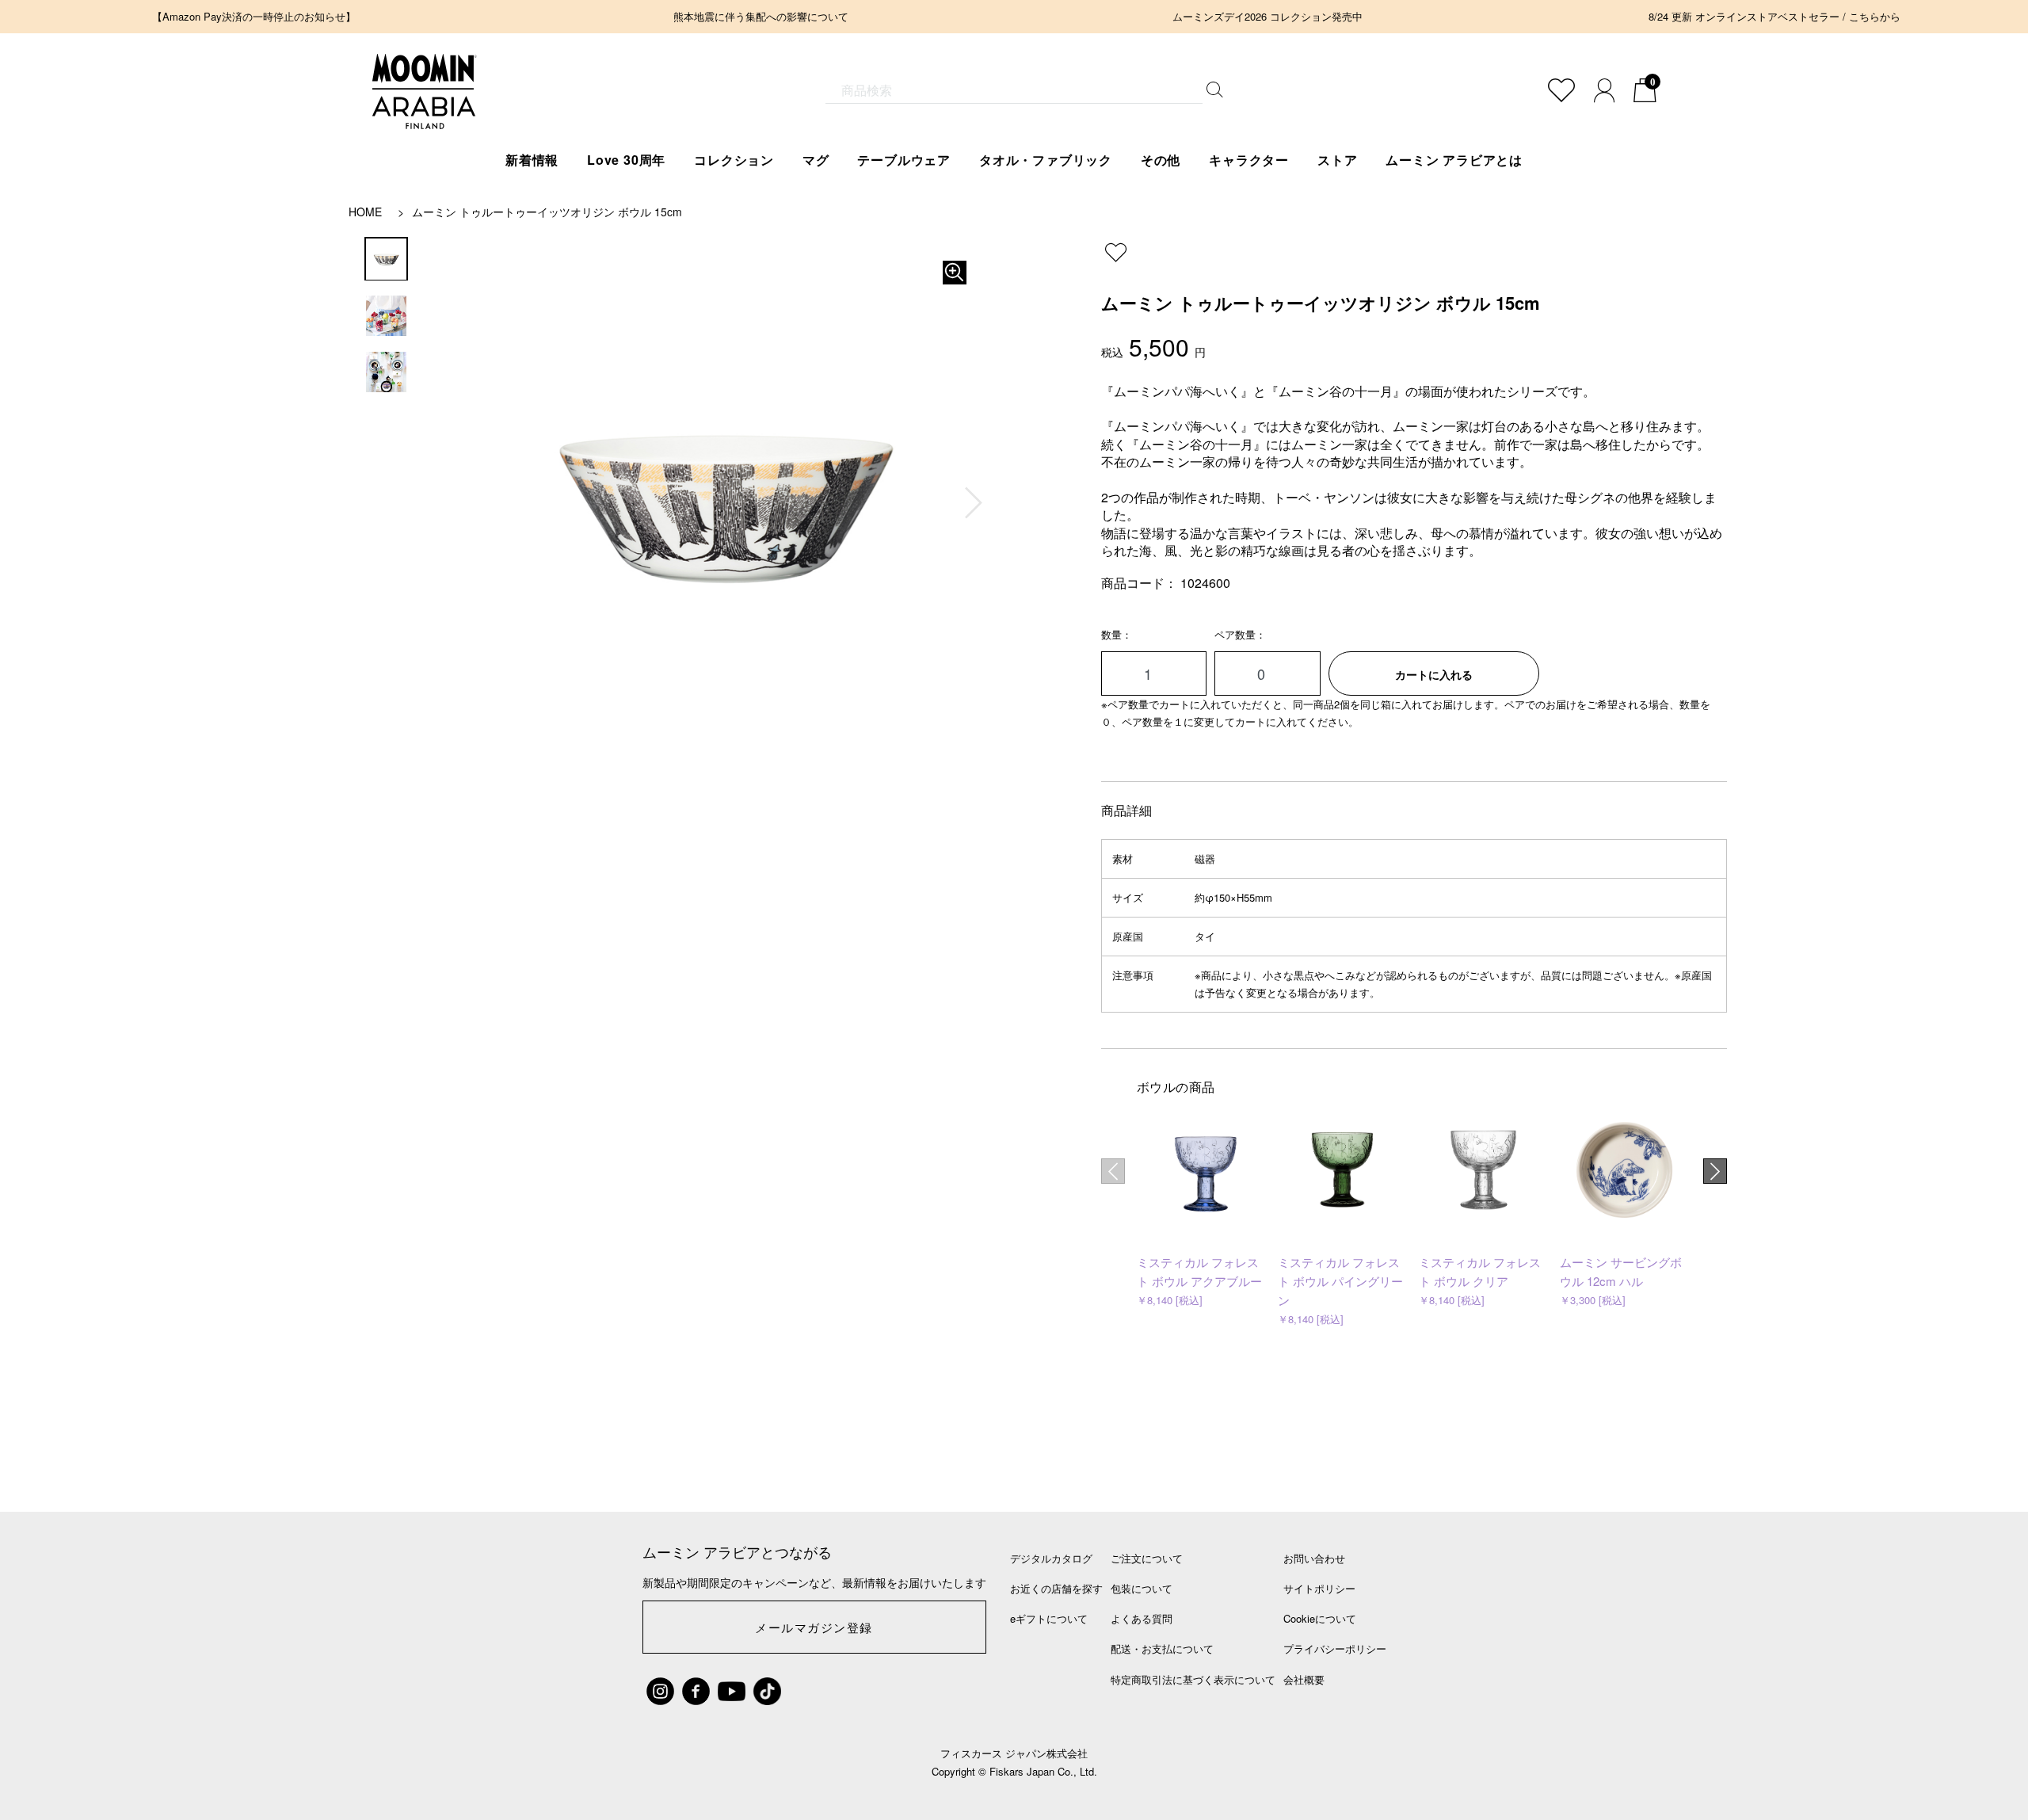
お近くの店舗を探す (1056, 1588)
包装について (1142, 1588)
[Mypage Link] (1604, 90)
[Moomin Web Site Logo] (425, 113)
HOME (365, 212)
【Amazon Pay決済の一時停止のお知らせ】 (254, 16)
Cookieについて (1320, 1618)
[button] (974, 503)
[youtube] (732, 1691)
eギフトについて (1049, 1618)
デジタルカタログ (1051, 1558)
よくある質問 (1142, 1618)
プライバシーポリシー (1335, 1648)
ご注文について (1147, 1558)
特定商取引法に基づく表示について (1193, 1679)
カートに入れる (1434, 674)
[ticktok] (767, 1691)
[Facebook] (696, 1691)
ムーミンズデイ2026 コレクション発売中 (1267, 16)
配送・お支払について (1162, 1648)
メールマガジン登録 (814, 1627)
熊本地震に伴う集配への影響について (761, 16)
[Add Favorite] (1561, 90)
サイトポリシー (1319, 1588)
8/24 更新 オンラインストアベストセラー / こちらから (1774, 16)
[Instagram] (660, 1691)
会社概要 (1304, 1679)
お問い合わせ (1314, 1558)
